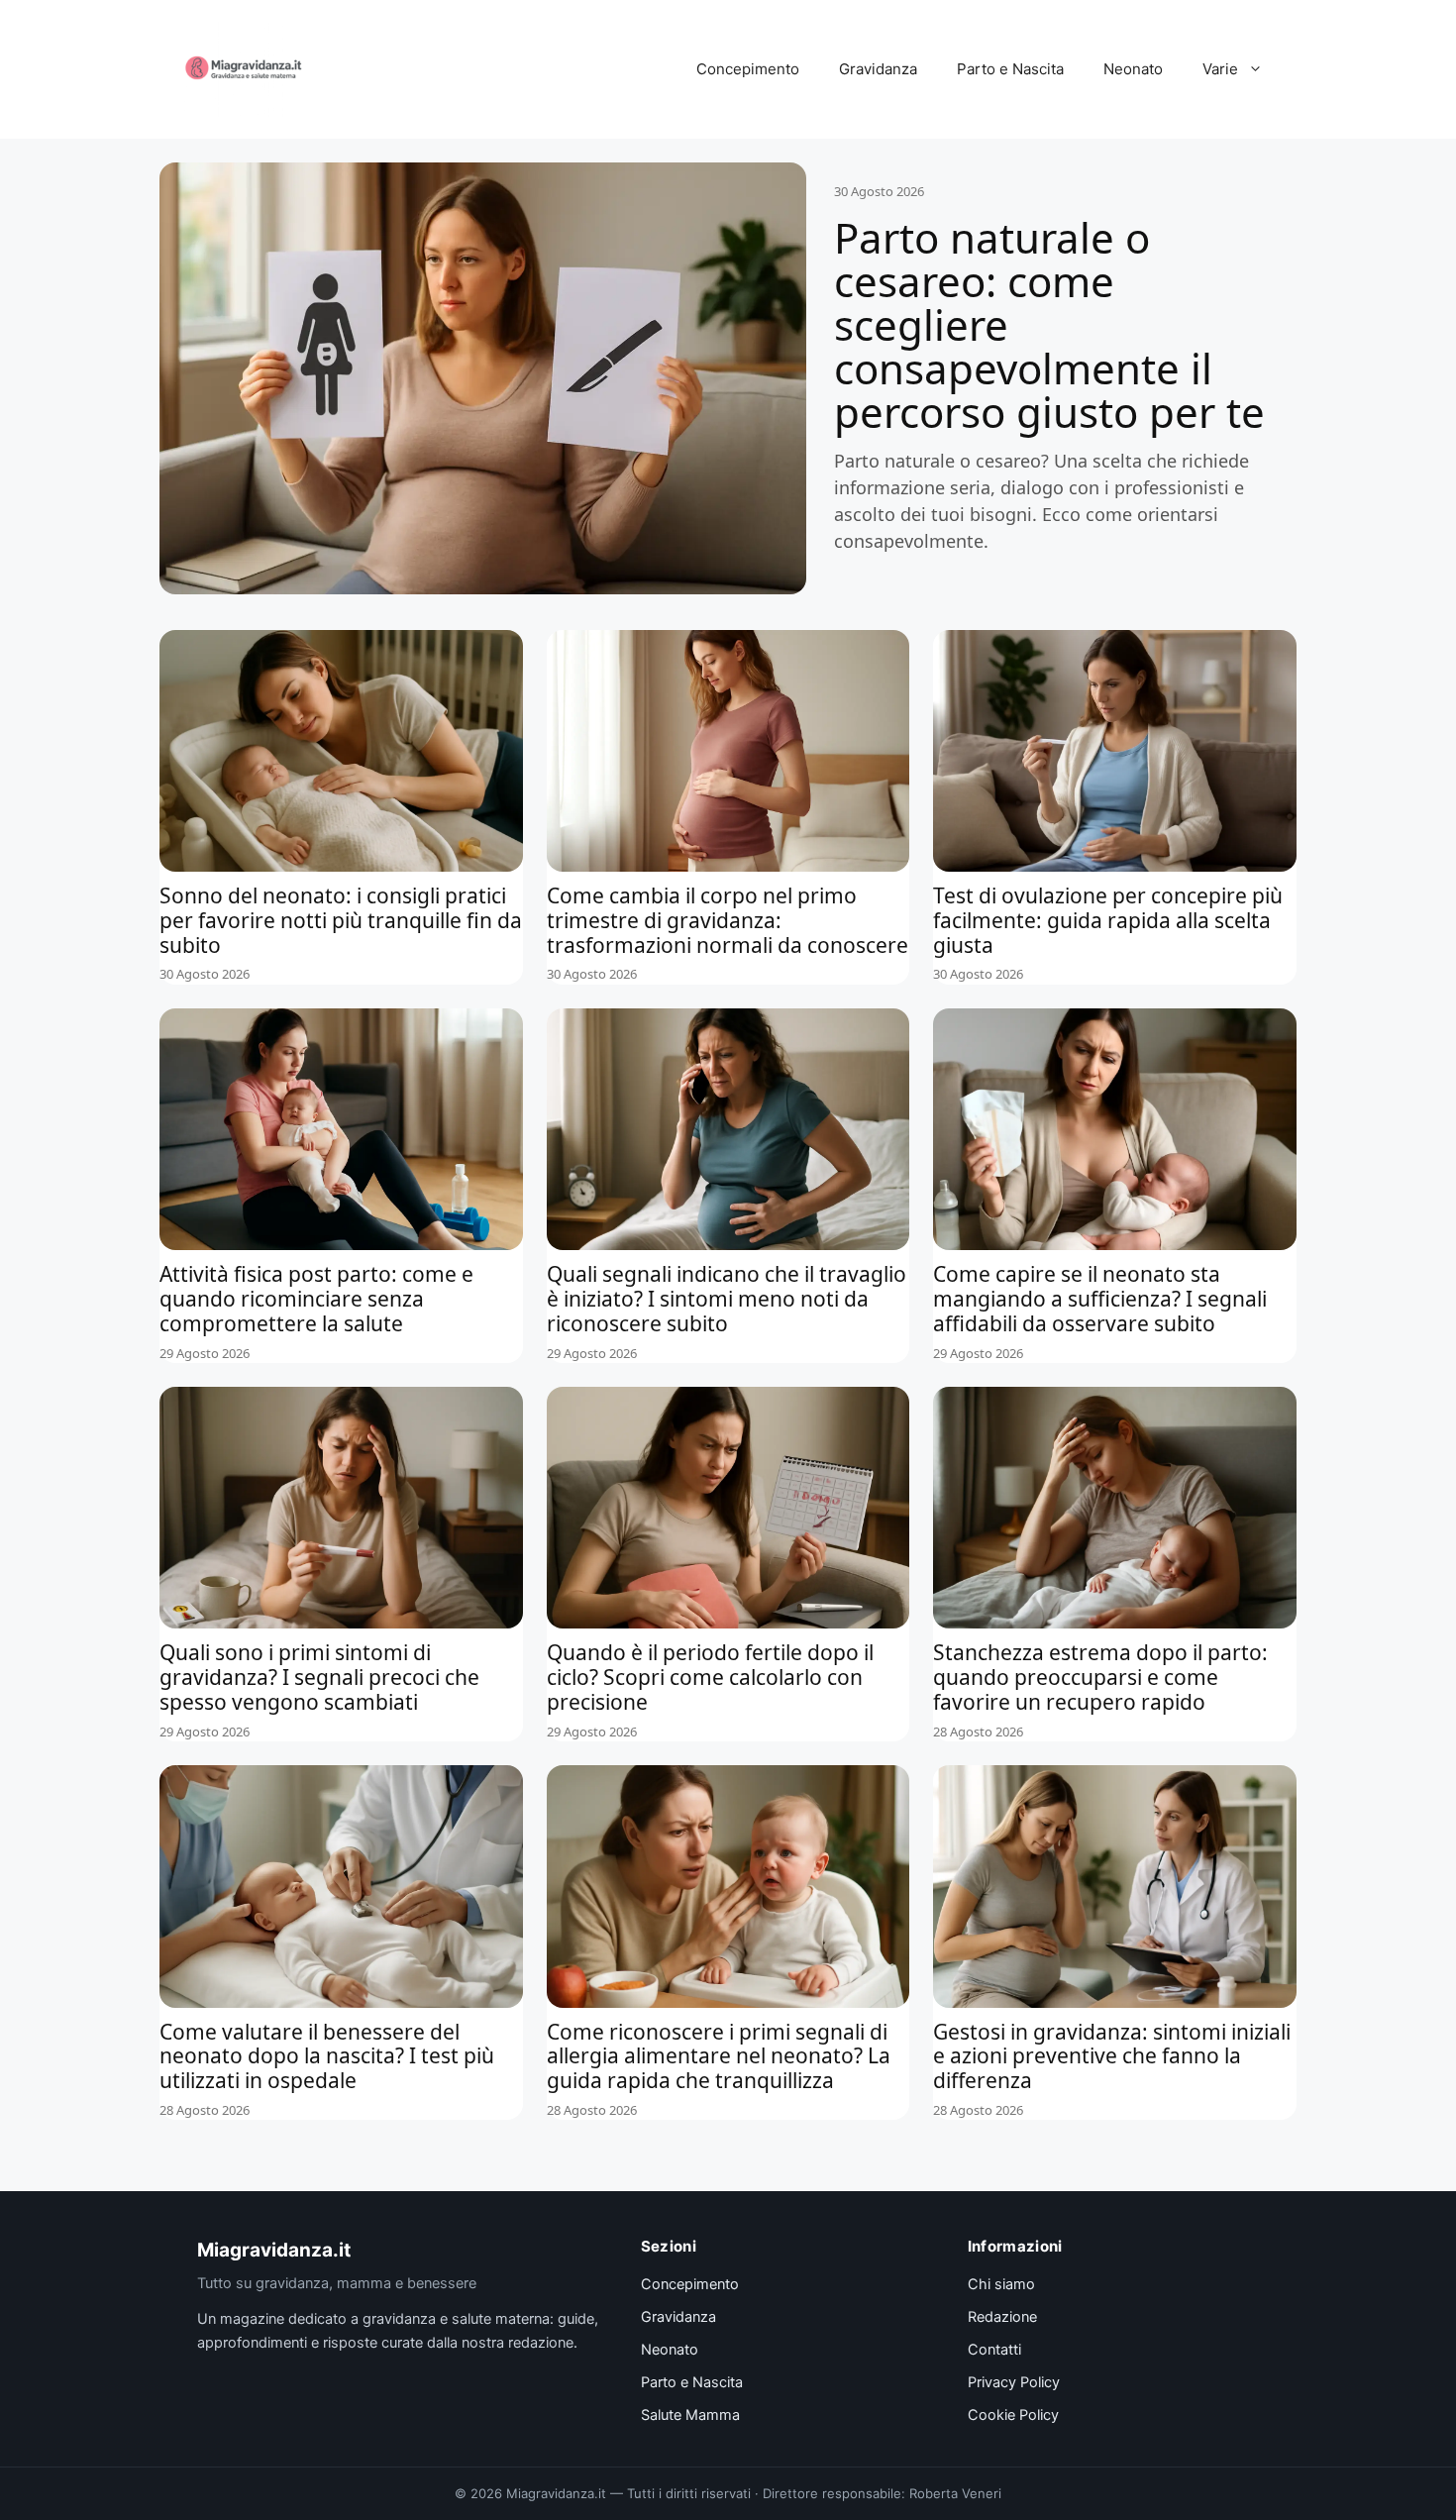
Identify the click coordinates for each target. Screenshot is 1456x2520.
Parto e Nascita (1010, 69)
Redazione (1002, 2317)
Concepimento (748, 69)
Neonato (1133, 69)
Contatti (994, 2350)
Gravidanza (878, 69)
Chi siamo (1001, 2284)
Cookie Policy (1013, 2415)
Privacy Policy (1014, 2382)
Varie (1220, 69)
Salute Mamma (690, 2415)
